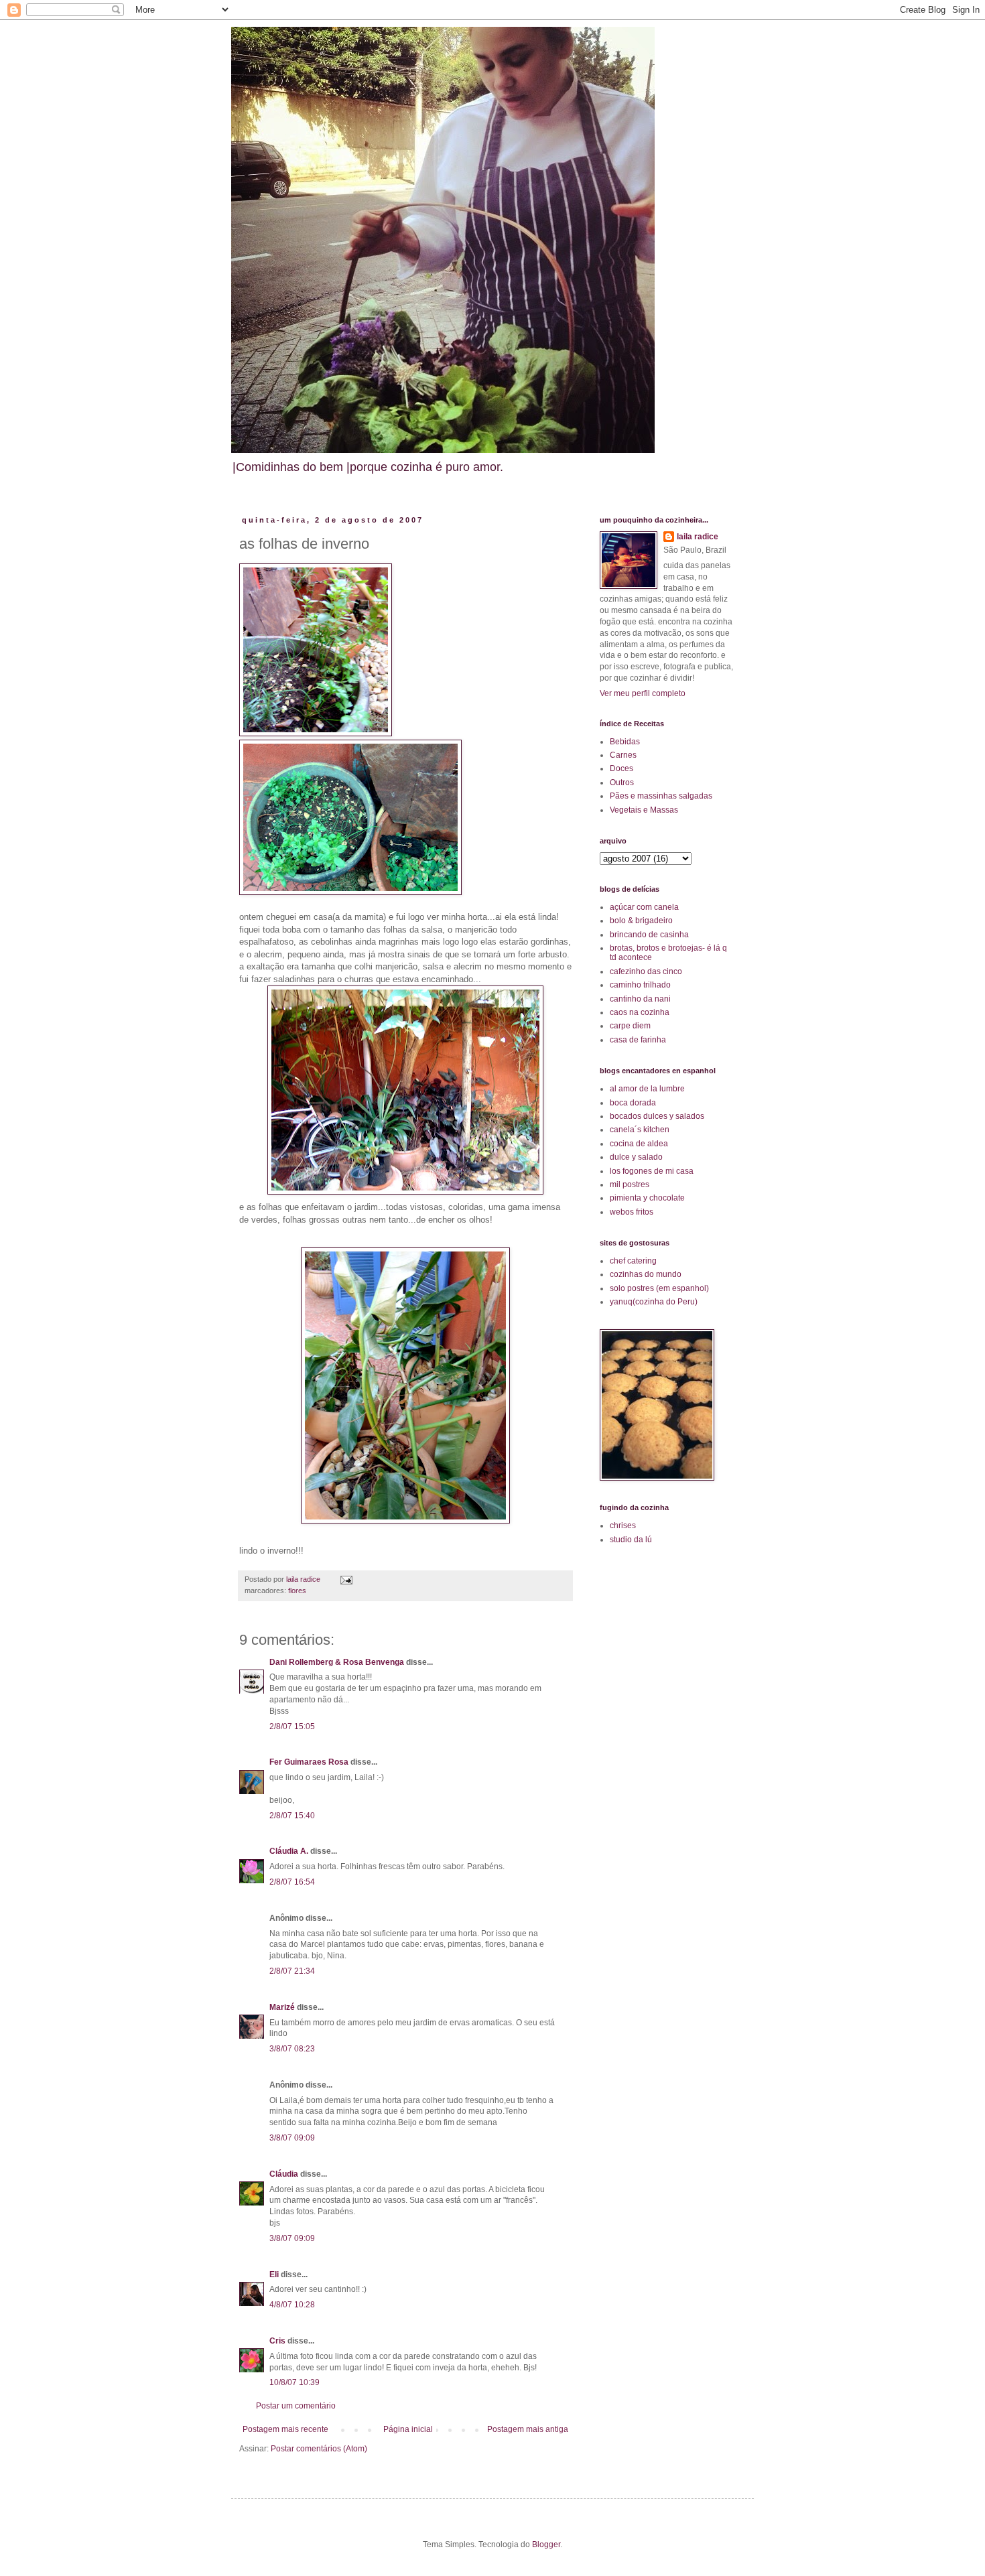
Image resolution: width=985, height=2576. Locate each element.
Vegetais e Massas (644, 810)
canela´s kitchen (640, 1130)
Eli (274, 2275)
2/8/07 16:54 (292, 1882)
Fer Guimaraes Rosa (309, 1762)
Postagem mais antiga (528, 2429)
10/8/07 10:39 (294, 2382)
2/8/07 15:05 (292, 1726)
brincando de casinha (649, 935)
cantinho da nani (640, 999)
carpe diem (630, 1026)
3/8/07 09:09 (292, 2138)
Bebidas (625, 742)
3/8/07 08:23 (292, 2049)
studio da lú (631, 1540)
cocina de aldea (639, 1144)
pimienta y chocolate (647, 1198)
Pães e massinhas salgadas (661, 796)
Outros (622, 783)
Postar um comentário (296, 2406)
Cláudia (284, 2174)
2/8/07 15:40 (292, 1816)
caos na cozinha (640, 1012)
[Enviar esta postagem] (346, 1579)
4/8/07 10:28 (292, 2305)
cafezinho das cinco (646, 971)
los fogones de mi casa (652, 1171)
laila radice (698, 537)
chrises (623, 1526)
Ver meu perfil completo (643, 693)
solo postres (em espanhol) (659, 1288)
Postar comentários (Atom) (319, 2449)
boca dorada (633, 1103)
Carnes (623, 755)
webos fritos (632, 1212)
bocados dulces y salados (657, 1116)
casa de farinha (638, 1040)
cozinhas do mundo (646, 1274)
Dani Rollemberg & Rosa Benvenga (337, 1662)
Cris (277, 2341)
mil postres (630, 1184)
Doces (621, 768)
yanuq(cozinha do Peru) (654, 1302)
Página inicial (408, 2429)
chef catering (633, 1261)
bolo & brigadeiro (641, 921)
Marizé (282, 2007)
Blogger (546, 2545)
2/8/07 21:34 (292, 1971)
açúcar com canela (644, 907)
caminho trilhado (640, 985)
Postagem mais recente (285, 2429)
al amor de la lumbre (647, 1089)
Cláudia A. (289, 1851)
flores (297, 1590)
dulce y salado (636, 1157)
